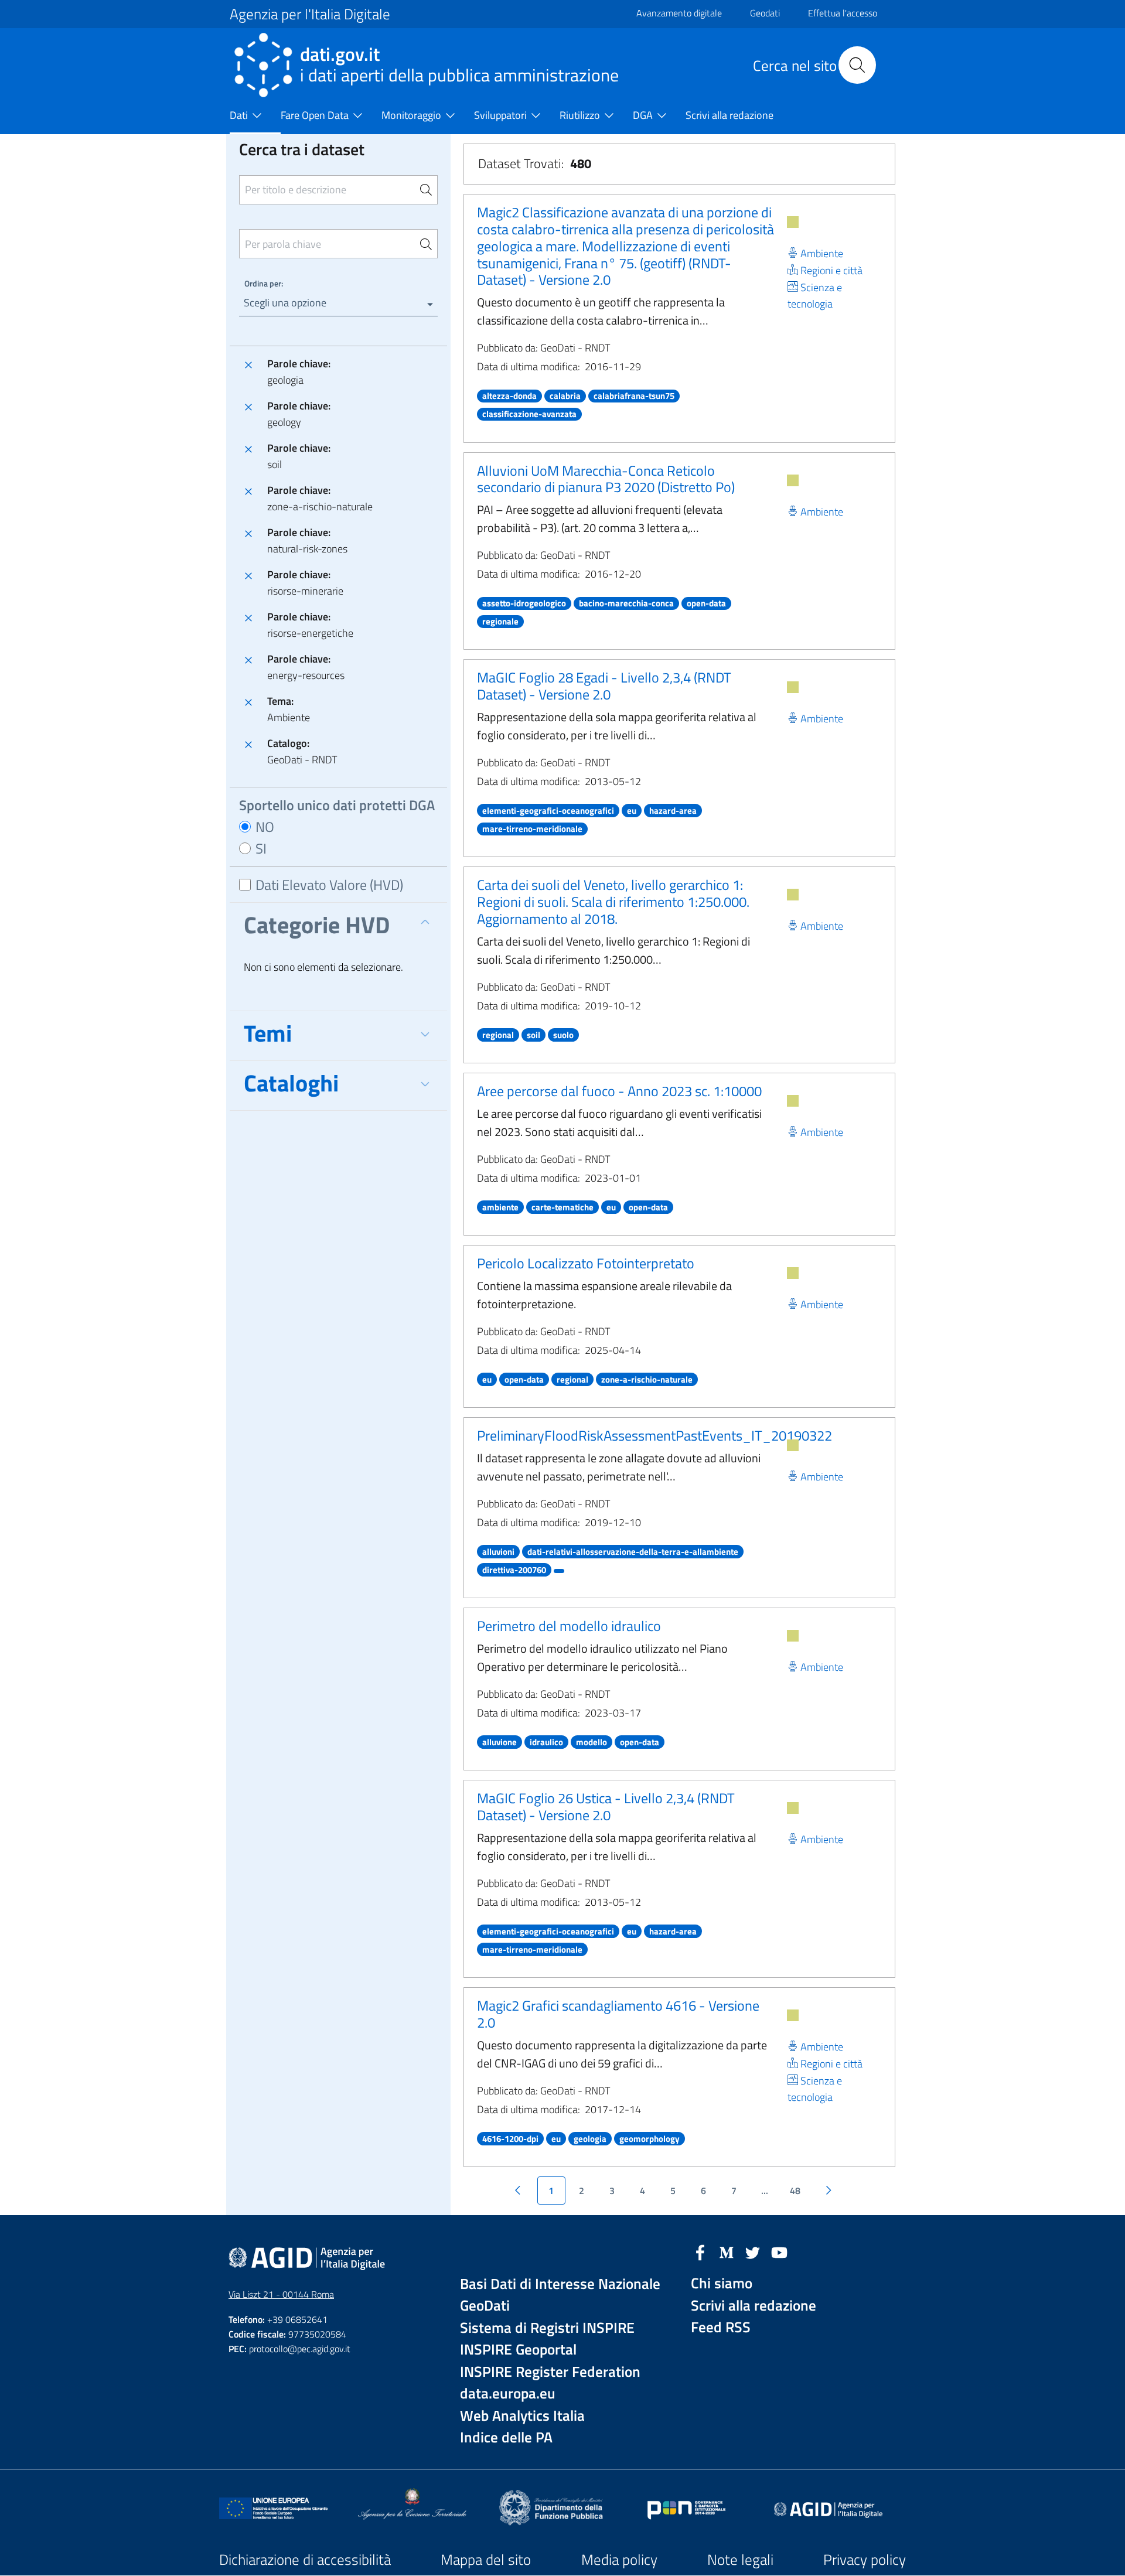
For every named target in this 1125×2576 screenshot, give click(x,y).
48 (795, 2191)
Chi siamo (722, 2283)
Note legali (740, 2560)
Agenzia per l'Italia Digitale (310, 14)
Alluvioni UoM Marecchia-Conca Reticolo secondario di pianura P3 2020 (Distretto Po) (606, 479)
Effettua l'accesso (843, 13)
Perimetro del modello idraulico (569, 1626)
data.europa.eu (508, 2394)
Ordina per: (264, 283)
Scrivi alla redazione (754, 2306)
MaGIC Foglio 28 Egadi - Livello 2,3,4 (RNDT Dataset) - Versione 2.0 (604, 686)
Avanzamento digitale (679, 13)
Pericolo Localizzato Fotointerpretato (586, 1263)
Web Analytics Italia (522, 2416)
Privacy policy (865, 2560)
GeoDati (485, 2306)
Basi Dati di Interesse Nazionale (560, 2284)
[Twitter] (753, 2251)
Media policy (619, 2560)
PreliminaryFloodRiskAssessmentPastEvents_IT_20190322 (654, 1435)
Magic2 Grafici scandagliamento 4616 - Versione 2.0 (618, 2014)
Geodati (765, 13)
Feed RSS (721, 2327)
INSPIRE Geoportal (518, 2350)
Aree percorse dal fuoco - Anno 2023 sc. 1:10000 (619, 1091)
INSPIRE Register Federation (550, 2372)
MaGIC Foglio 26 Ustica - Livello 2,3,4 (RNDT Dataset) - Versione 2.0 (606, 1806)
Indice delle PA (506, 2437)
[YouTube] (779, 2251)
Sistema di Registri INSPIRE (547, 2328)
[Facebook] (700, 2251)
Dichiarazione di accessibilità (305, 2560)
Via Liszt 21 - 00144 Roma (281, 2294)
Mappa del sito (486, 2560)
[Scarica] (793, 222)
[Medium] (727, 2251)
